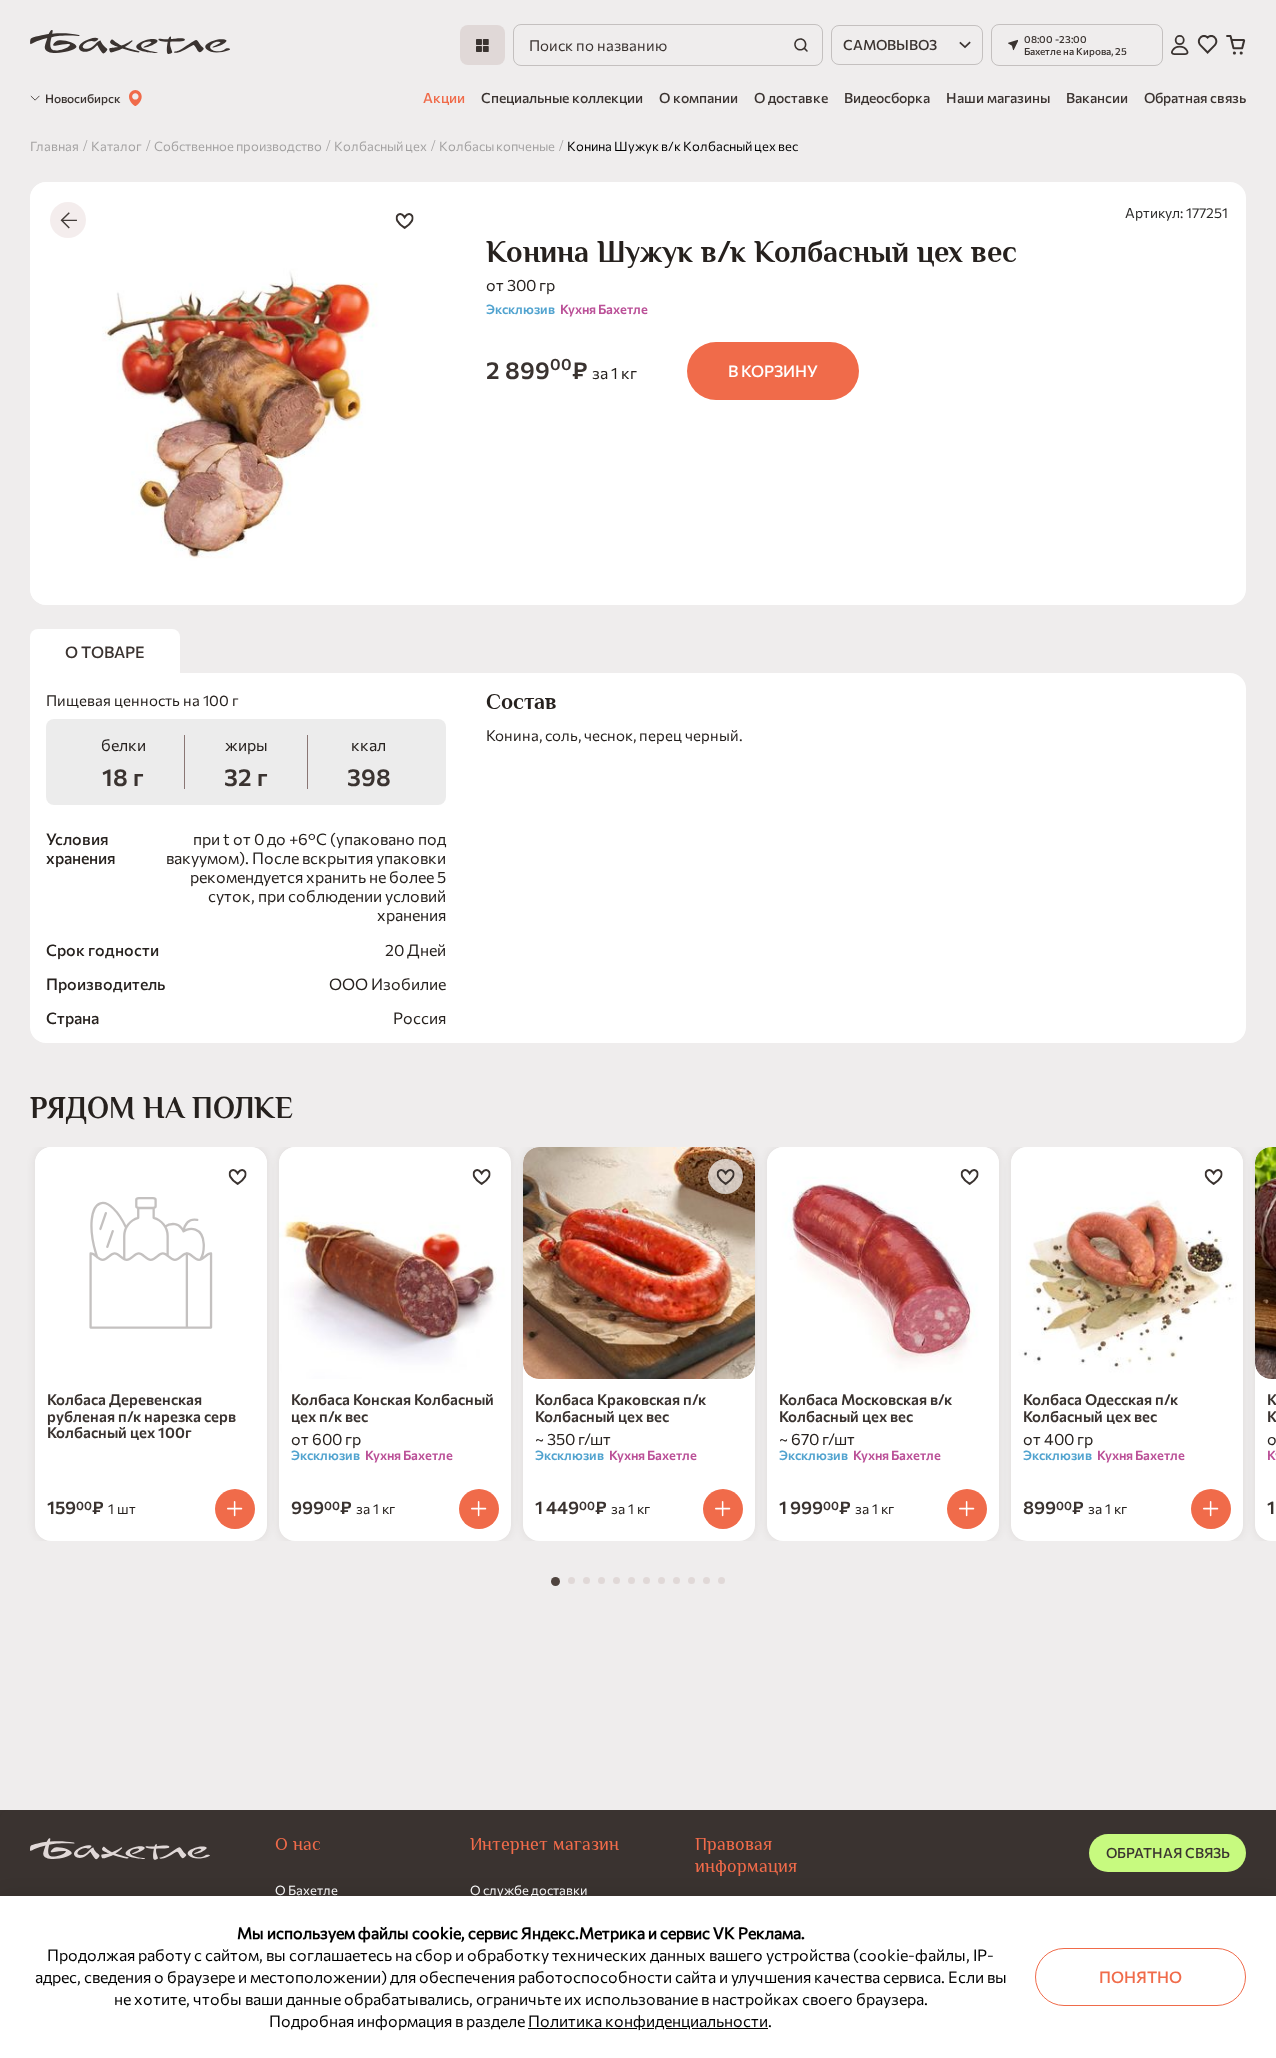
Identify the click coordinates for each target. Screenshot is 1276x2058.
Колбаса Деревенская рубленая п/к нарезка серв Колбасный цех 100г (141, 1416)
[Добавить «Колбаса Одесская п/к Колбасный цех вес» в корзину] (1211, 1509)
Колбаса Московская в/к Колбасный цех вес (865, 1407)
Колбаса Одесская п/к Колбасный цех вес (1100, 1407)
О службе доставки (528, 1890)
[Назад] (68, 220)
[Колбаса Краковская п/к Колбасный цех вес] (639, 1263)
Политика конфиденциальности (648, 2020)
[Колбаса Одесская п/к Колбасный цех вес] (1127, 1263)
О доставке (791, 97)
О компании (698, 97)
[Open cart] (1236, 45)
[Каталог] (482, 45)
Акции (444, 97)
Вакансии (1097, 97)
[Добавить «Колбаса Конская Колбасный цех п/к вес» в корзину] (479, 1509)
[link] (130, 45)
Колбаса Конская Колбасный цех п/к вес (392, 1407)
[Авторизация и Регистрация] (1180, 45)
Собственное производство (238, 146)
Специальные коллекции (562, 97)
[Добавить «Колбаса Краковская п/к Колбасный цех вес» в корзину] (723, 1509)
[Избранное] (1207, 45)
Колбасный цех (380, 146)
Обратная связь (1195, 97)
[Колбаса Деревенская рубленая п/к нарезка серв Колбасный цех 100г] (151, 1263)
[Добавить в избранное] (404, 220)
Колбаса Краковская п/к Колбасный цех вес (620, 1407)
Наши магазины (998, 97)
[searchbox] (668, 45)
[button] (1077, 45)
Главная (54, 146)
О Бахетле (306, 1890)
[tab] (555, 1581)
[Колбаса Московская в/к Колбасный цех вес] (883, 1263)
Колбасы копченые (497, 146)
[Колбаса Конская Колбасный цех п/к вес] (395, 1263)
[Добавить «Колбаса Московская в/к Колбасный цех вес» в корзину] (967, 1509)
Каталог (116, 146)
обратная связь (1168, 1852)
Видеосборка (887, 97)
